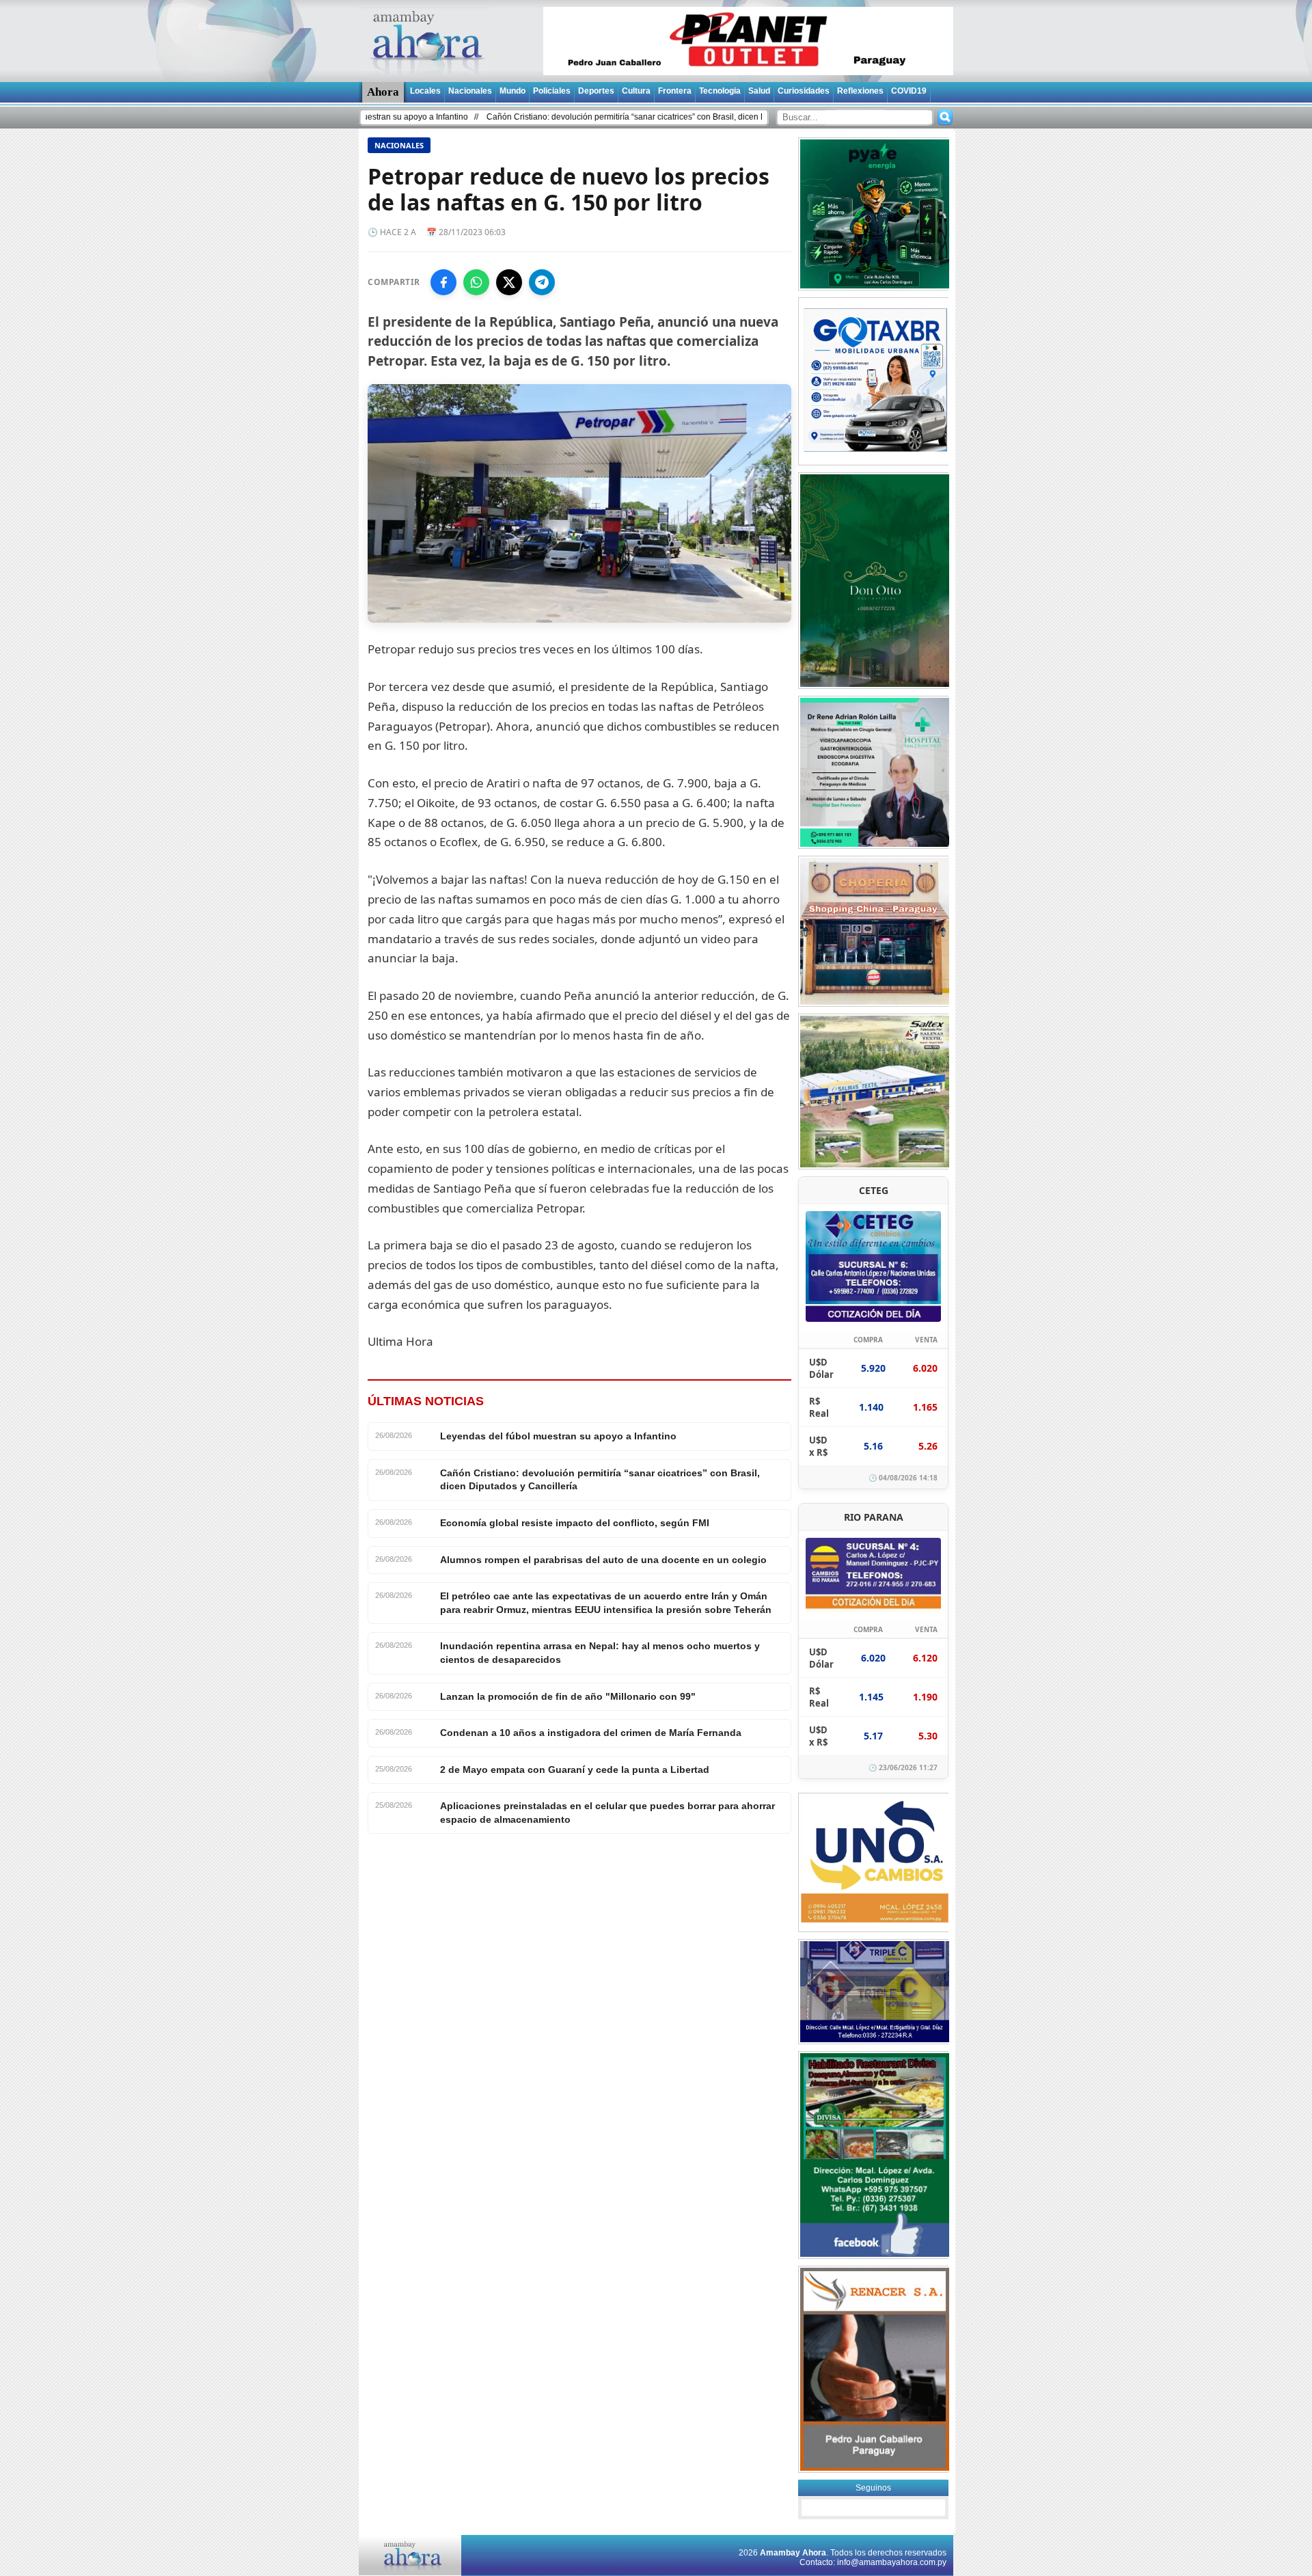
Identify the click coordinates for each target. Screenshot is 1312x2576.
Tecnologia (720, 91)
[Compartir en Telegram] (542, 282)
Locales (425, 91)
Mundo (512, 91)
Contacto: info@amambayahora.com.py (873, 2562)
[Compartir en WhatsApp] (476, 282)
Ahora (383, 92)
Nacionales (470, 91)
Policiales (552, 91)
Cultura (636, 91)
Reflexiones (860, 91)
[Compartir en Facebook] (443, 282)
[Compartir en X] (509, 282)
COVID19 (909, 91)
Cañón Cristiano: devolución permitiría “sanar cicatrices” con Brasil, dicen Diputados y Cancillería (571, 117)
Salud (759, 91)
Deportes (596, 91)
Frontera (675, 91)
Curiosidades (804, 91)
